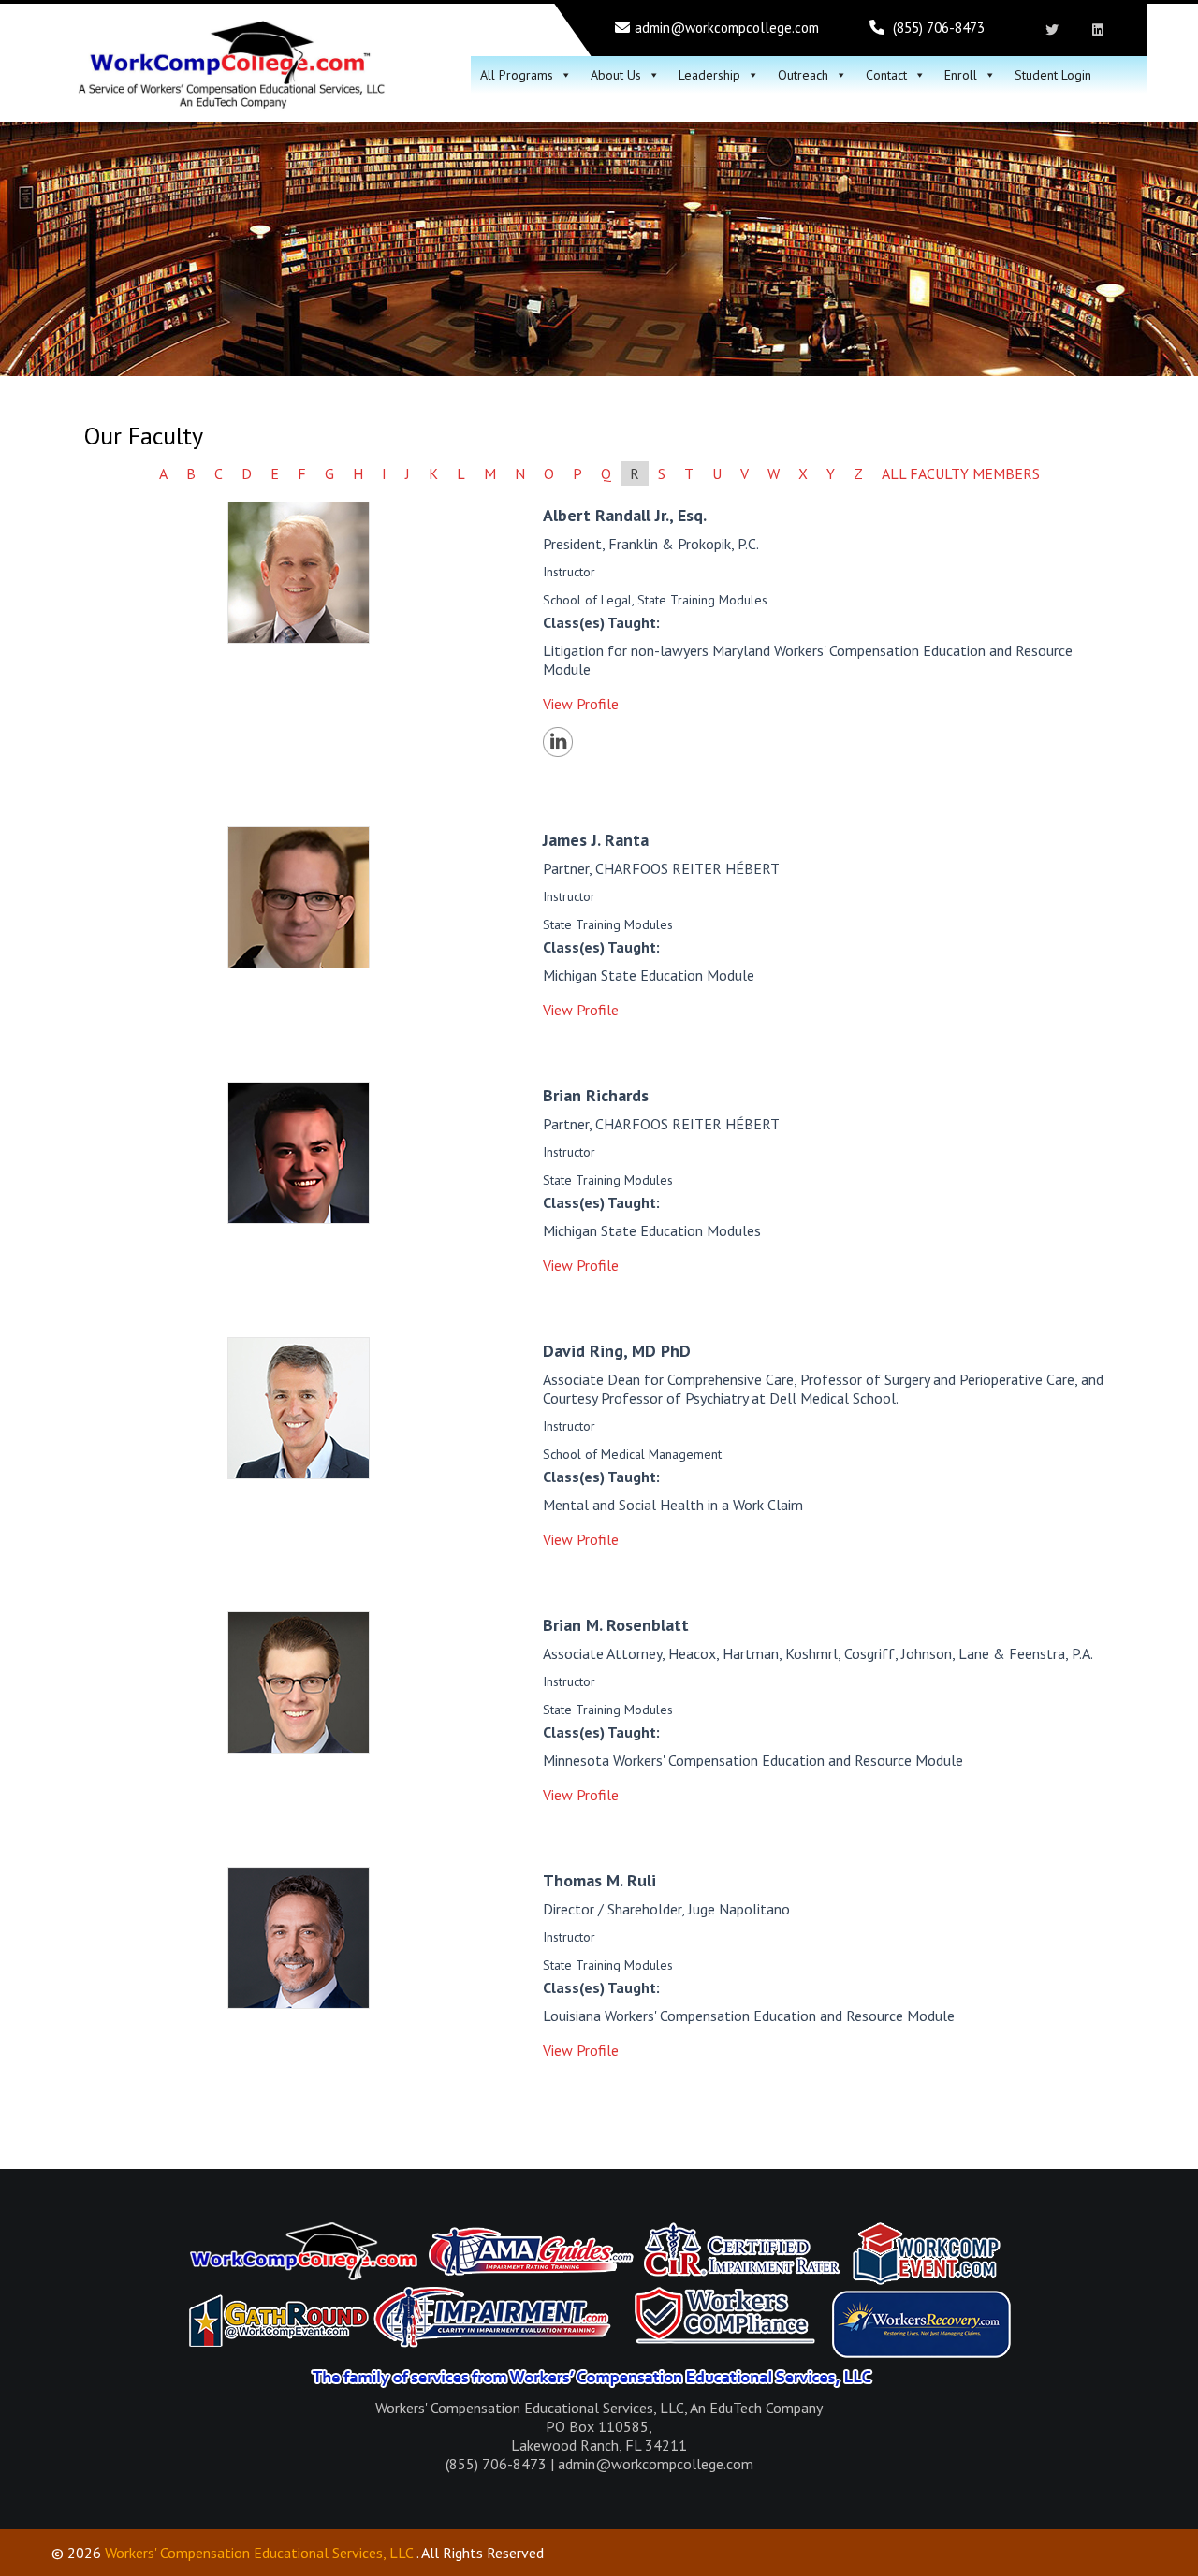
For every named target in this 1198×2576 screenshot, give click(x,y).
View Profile (581, 704)
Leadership (709, 75)
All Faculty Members (961, 473)
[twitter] (1052, 30)
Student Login (1053, 75)
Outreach (803, 75)
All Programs (517, 75)
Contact (886, 75)
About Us (616, 75)
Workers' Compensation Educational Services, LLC (259, 2553)
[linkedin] (1097, 30)
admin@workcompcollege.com (727, 28)
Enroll (961, 75)
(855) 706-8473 (939, 28)
